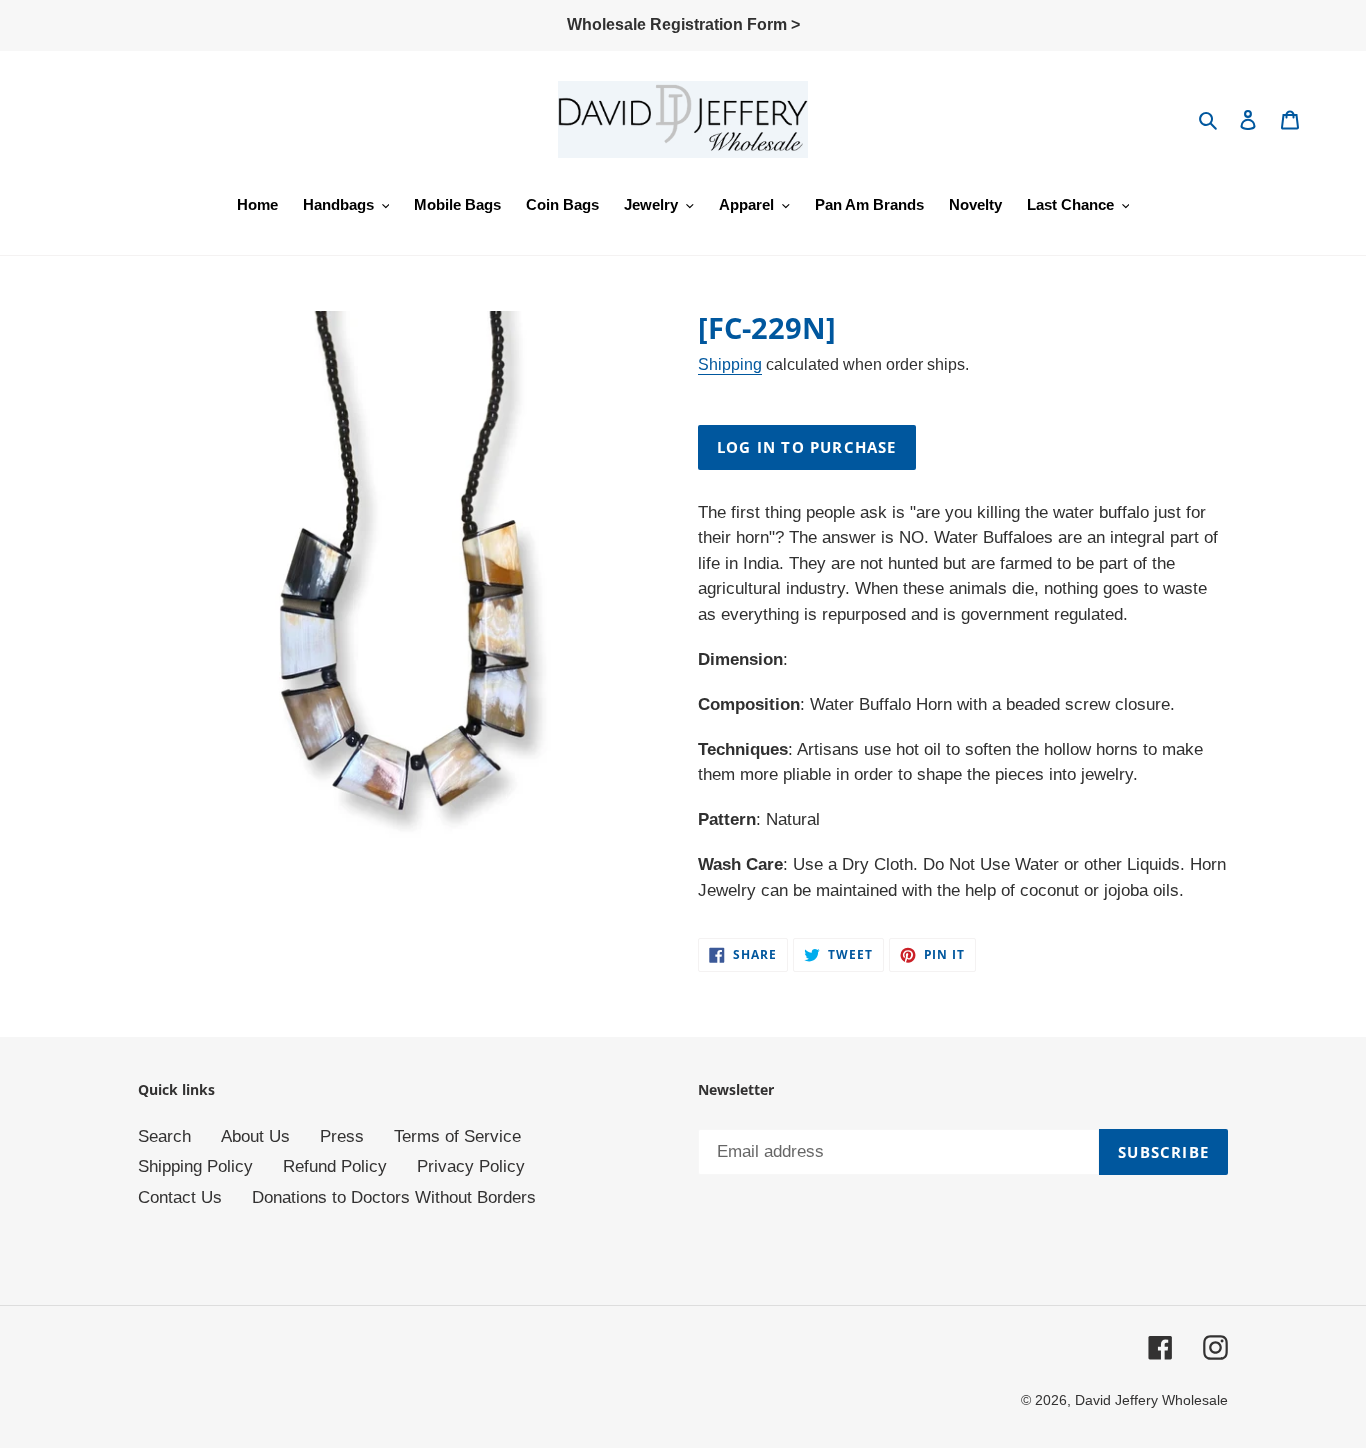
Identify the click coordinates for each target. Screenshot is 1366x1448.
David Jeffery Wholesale (1151, 1400)
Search (164, 1136)
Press (342, 1136)
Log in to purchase (807, 447)
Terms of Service (457, 1136)
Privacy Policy (471, 1166)
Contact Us (180, 1197)
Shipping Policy (195, 1166)
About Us (255, 1136)
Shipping (730, 364)
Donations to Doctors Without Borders (394, 1197)
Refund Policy (335, 1166)
